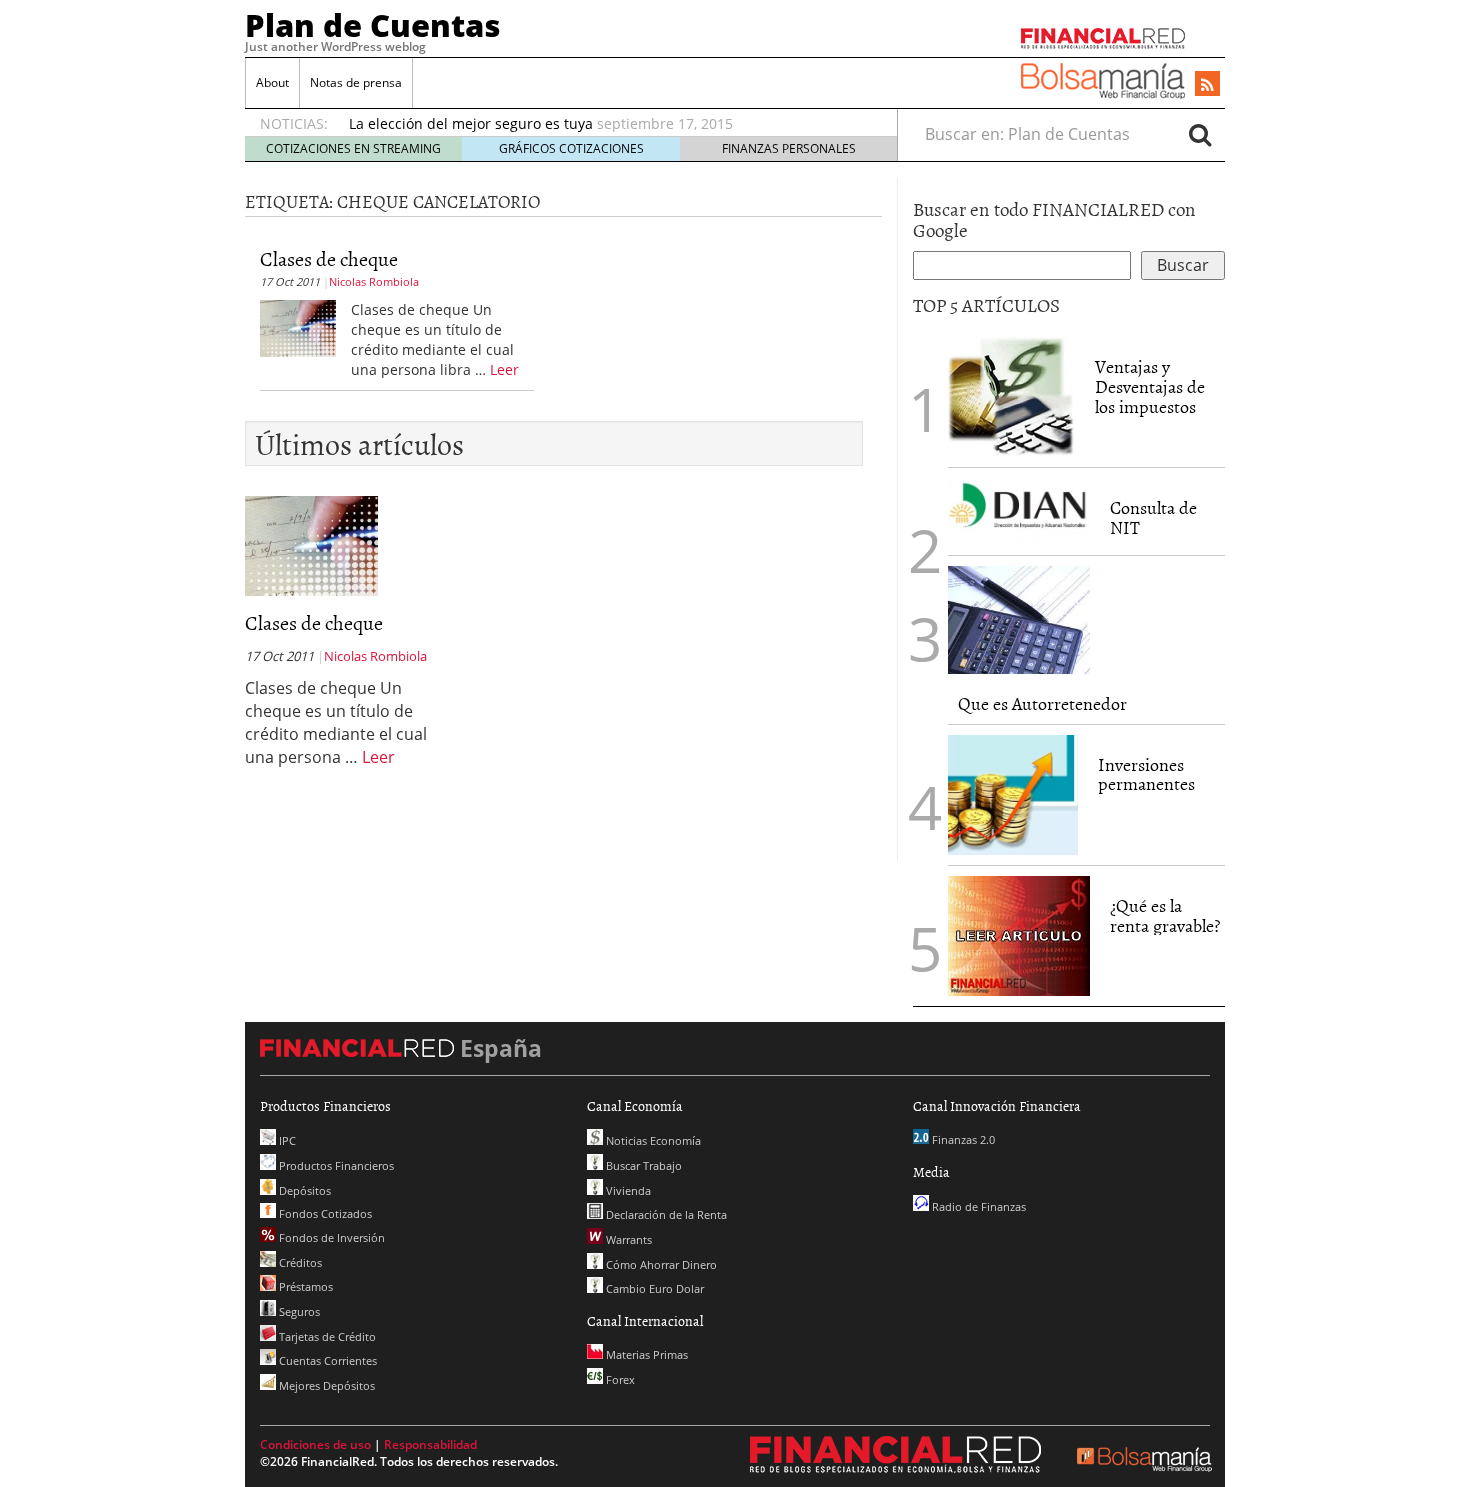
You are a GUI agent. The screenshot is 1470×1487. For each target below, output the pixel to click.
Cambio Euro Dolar (653, 1288)
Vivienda (627, 1190)
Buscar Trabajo (642, 1165)
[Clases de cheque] (298, 327)
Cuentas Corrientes (326, 1360)
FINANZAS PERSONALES (789, 148)
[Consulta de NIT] (1019, 511)
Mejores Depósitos (325, 1385)
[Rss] (1207, 85)
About (272, 82)
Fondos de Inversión (330, 1237)
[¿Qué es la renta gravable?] (1019, 934)
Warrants (627, 1239)
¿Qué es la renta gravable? (1165, 915)
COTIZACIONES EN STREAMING (353, 148)
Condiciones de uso (315, 1444)
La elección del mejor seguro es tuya (471, 123)
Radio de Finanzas (977, 1206)
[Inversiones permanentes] (1013, 795)
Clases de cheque (329, 258)
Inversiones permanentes (1146, 774)
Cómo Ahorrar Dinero (660, 1264)
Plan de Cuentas (373, 25)
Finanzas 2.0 (962, 1139)
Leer (504, 369)
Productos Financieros (335, 1165)
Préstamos (304, 1286)
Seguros (298, 1311)
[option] (604, 124)
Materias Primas (645, 1354)
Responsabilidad (430, 1444)
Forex (619, 1379)
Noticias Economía (652, 1140)
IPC (286, 1140)
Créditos (299, 1262)
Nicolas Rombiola (374, 281)
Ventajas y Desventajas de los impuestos (1150, 386)
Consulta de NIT (1153, 517)
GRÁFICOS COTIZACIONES (571, 148)
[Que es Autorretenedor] (1019, 620)
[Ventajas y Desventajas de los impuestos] (1011, 397)
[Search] (1200, 134)
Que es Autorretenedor (1042, 703)
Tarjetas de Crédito (326, 1336)
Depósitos (303, 1190)
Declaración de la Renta (665, 1214)
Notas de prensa (356, 82)
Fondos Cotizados (324, 1213)
